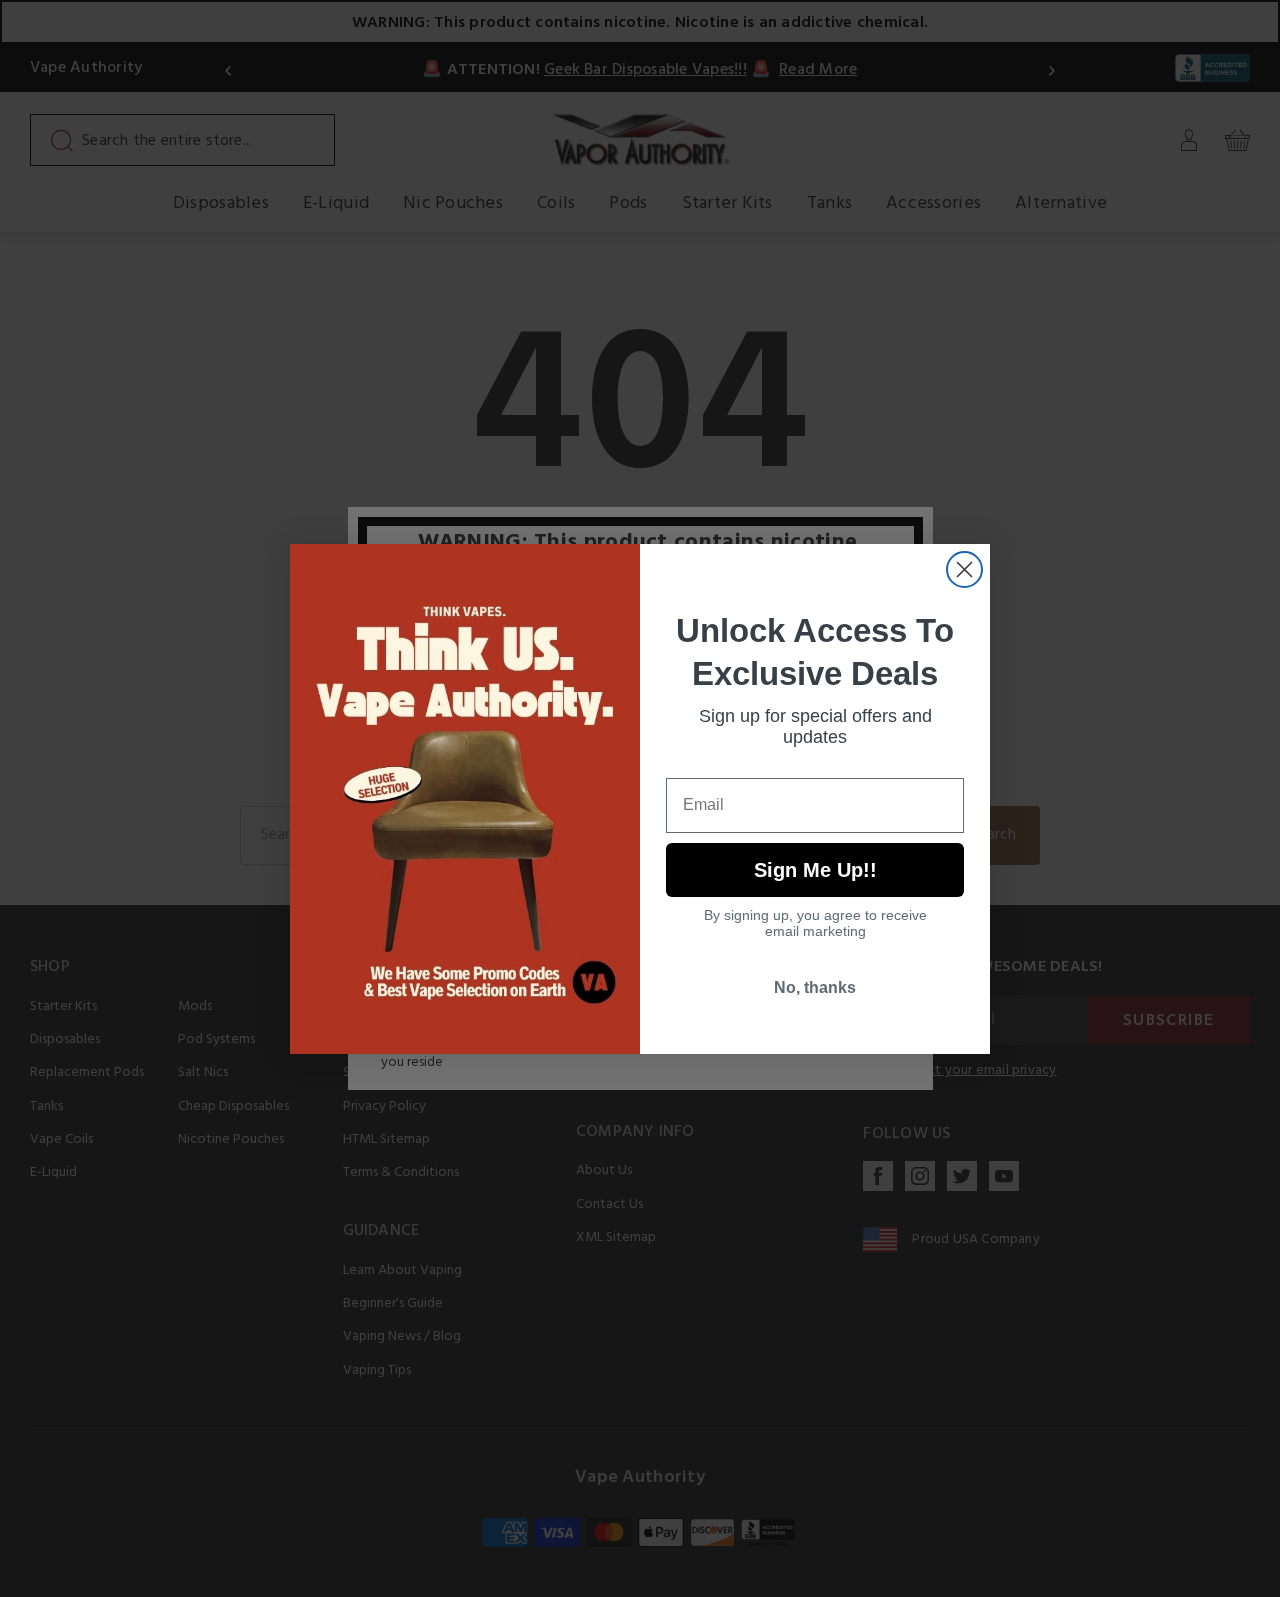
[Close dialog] (964, 569)
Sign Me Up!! (815, 870)
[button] (1279, 1582)
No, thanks (815, 987)
